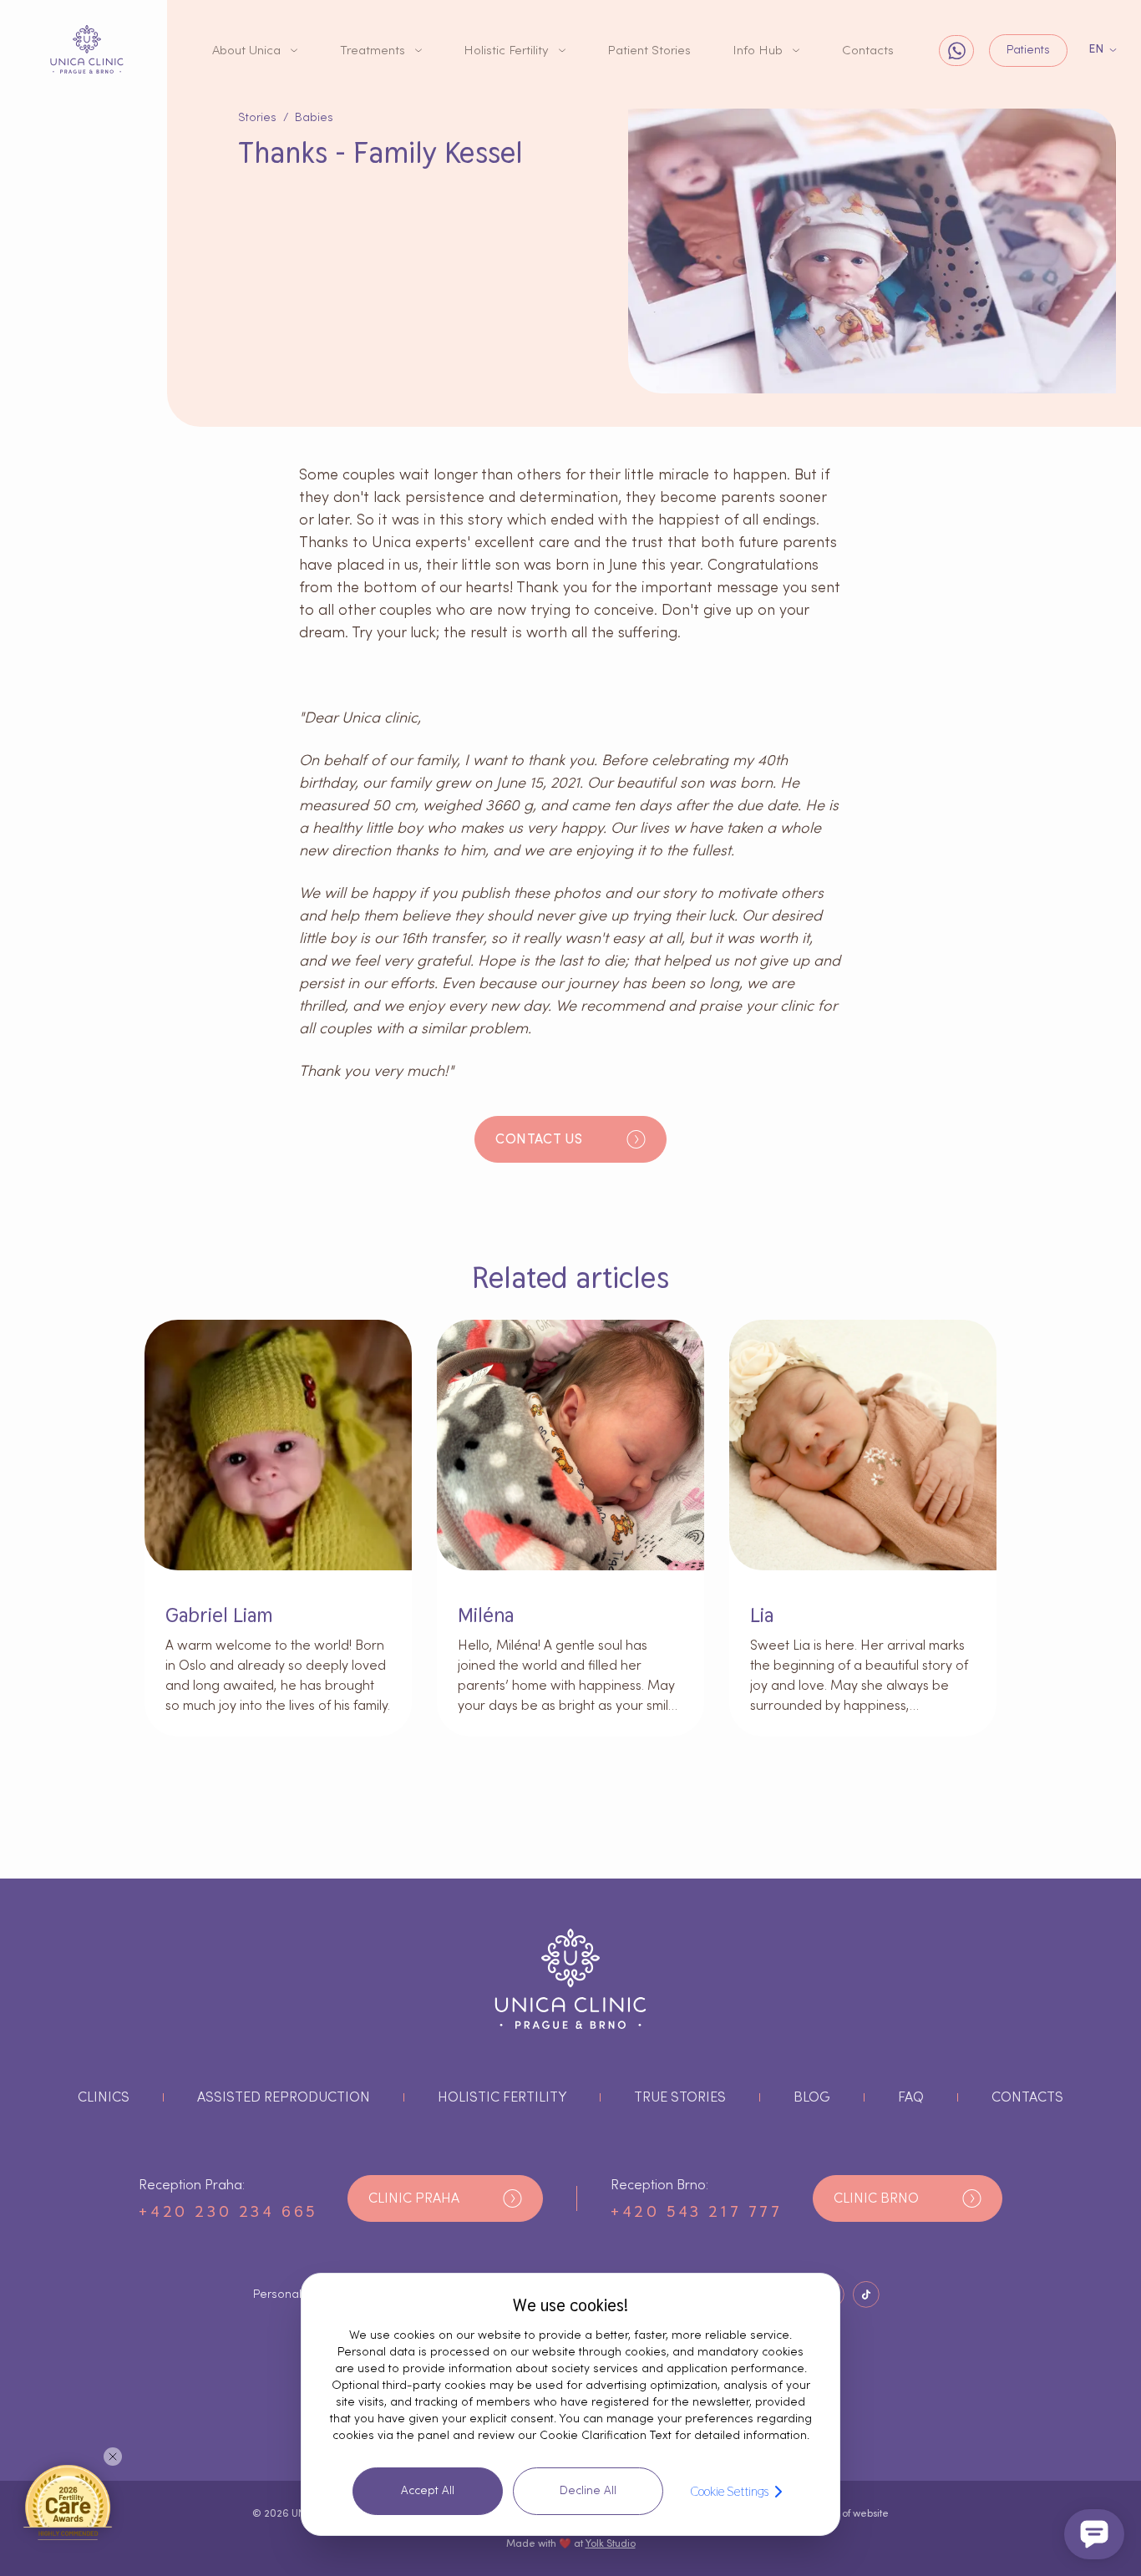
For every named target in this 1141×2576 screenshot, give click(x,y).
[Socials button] (866, 2295)
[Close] (113, 2457)
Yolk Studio (611, 2543)
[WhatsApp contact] (956, 51)
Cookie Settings (729, 2491)
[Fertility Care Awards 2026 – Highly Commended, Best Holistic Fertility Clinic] (68, 2502)
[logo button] (87, 49)
